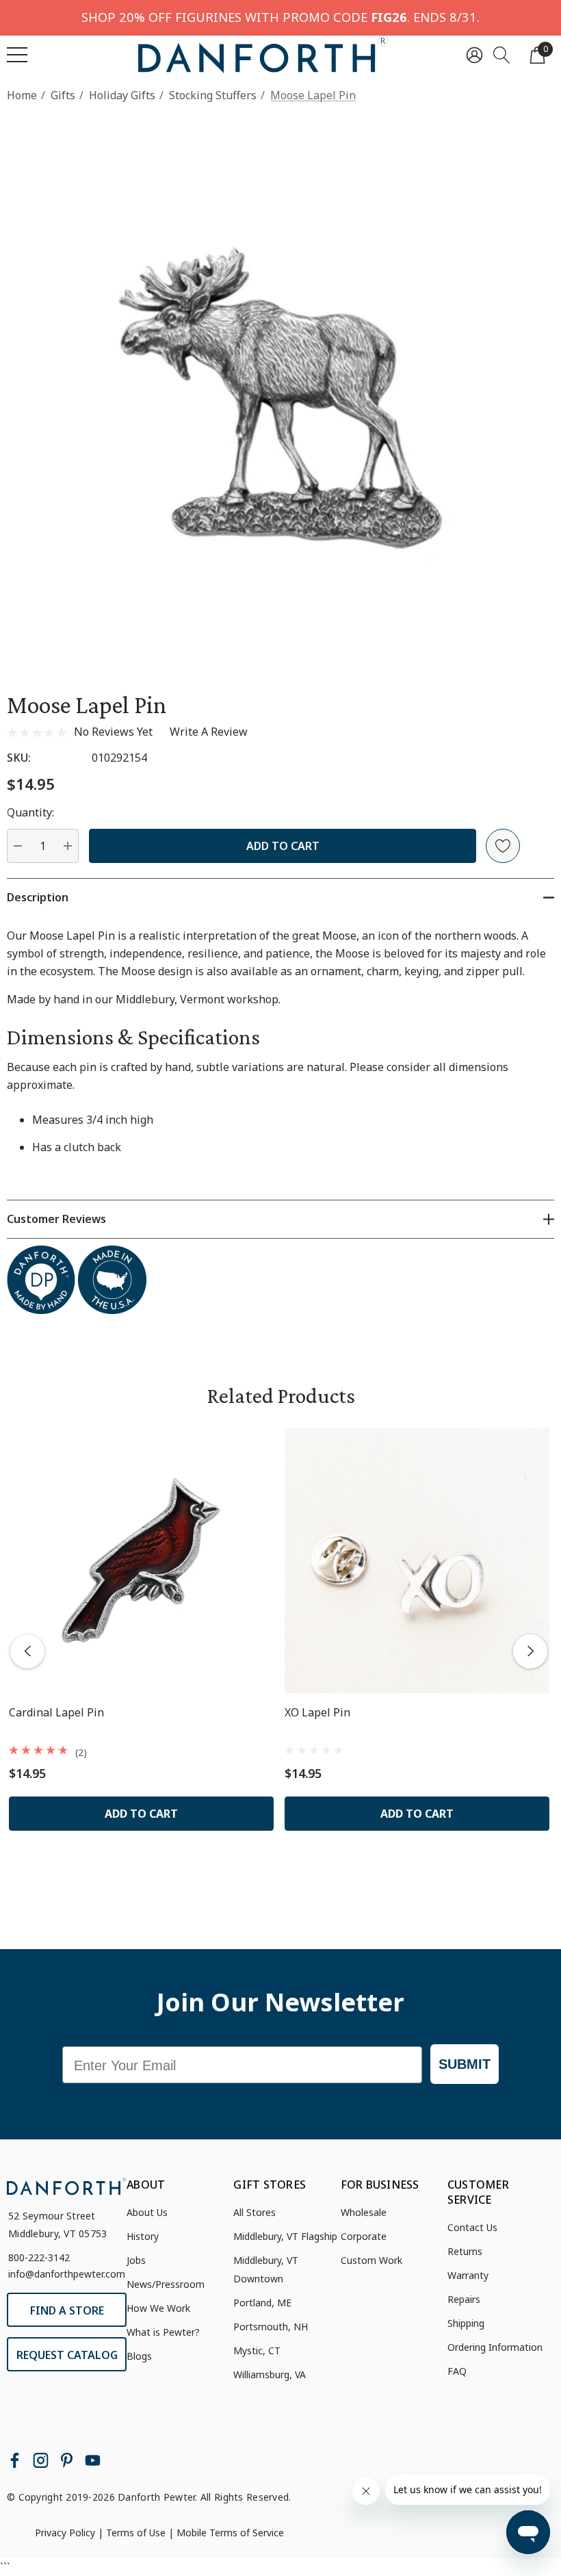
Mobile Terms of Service (230, 2533)
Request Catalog (67, 2355)
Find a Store (67, 2310)
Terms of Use (136, 2533)
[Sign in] (474, 54)
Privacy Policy (65, 2533)
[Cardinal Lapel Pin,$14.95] (141, 1561)
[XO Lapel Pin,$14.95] (417, 1561)
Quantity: (30, 812)
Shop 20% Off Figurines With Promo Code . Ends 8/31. (280, 17)
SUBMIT (465, 2064)
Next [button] (530, 1651)
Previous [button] (27, 1651)
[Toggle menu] (17, 55)
